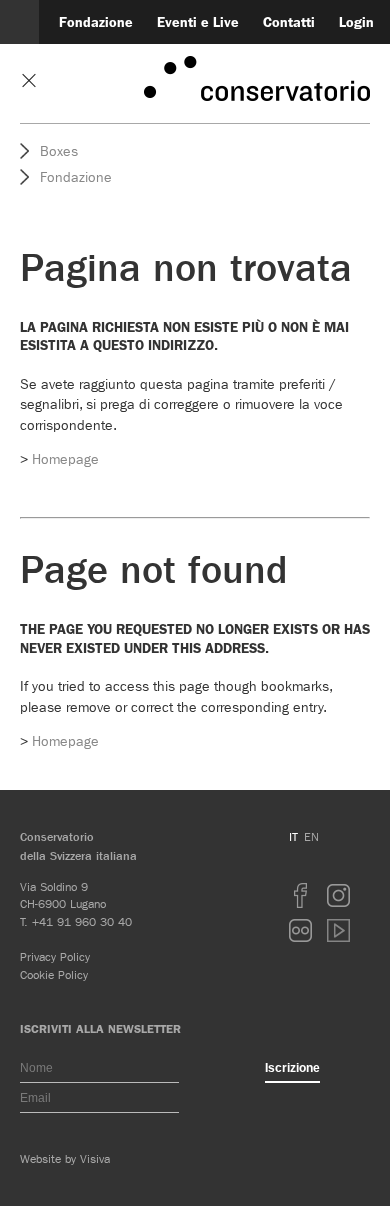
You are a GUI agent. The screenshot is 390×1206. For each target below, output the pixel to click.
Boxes (59, 151)
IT (293, 836)
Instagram (339, 895)
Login (356, 22)
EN (311, 836)
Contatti (289, 22)
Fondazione (96, 22)
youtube (339, 930)
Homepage (65, 459)
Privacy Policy (55, 956)
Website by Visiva (65, 1158)
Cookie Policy (54, 974)
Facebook (301, 895)
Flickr (301, 930)
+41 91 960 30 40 (82, 921)
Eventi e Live (198, 22)
